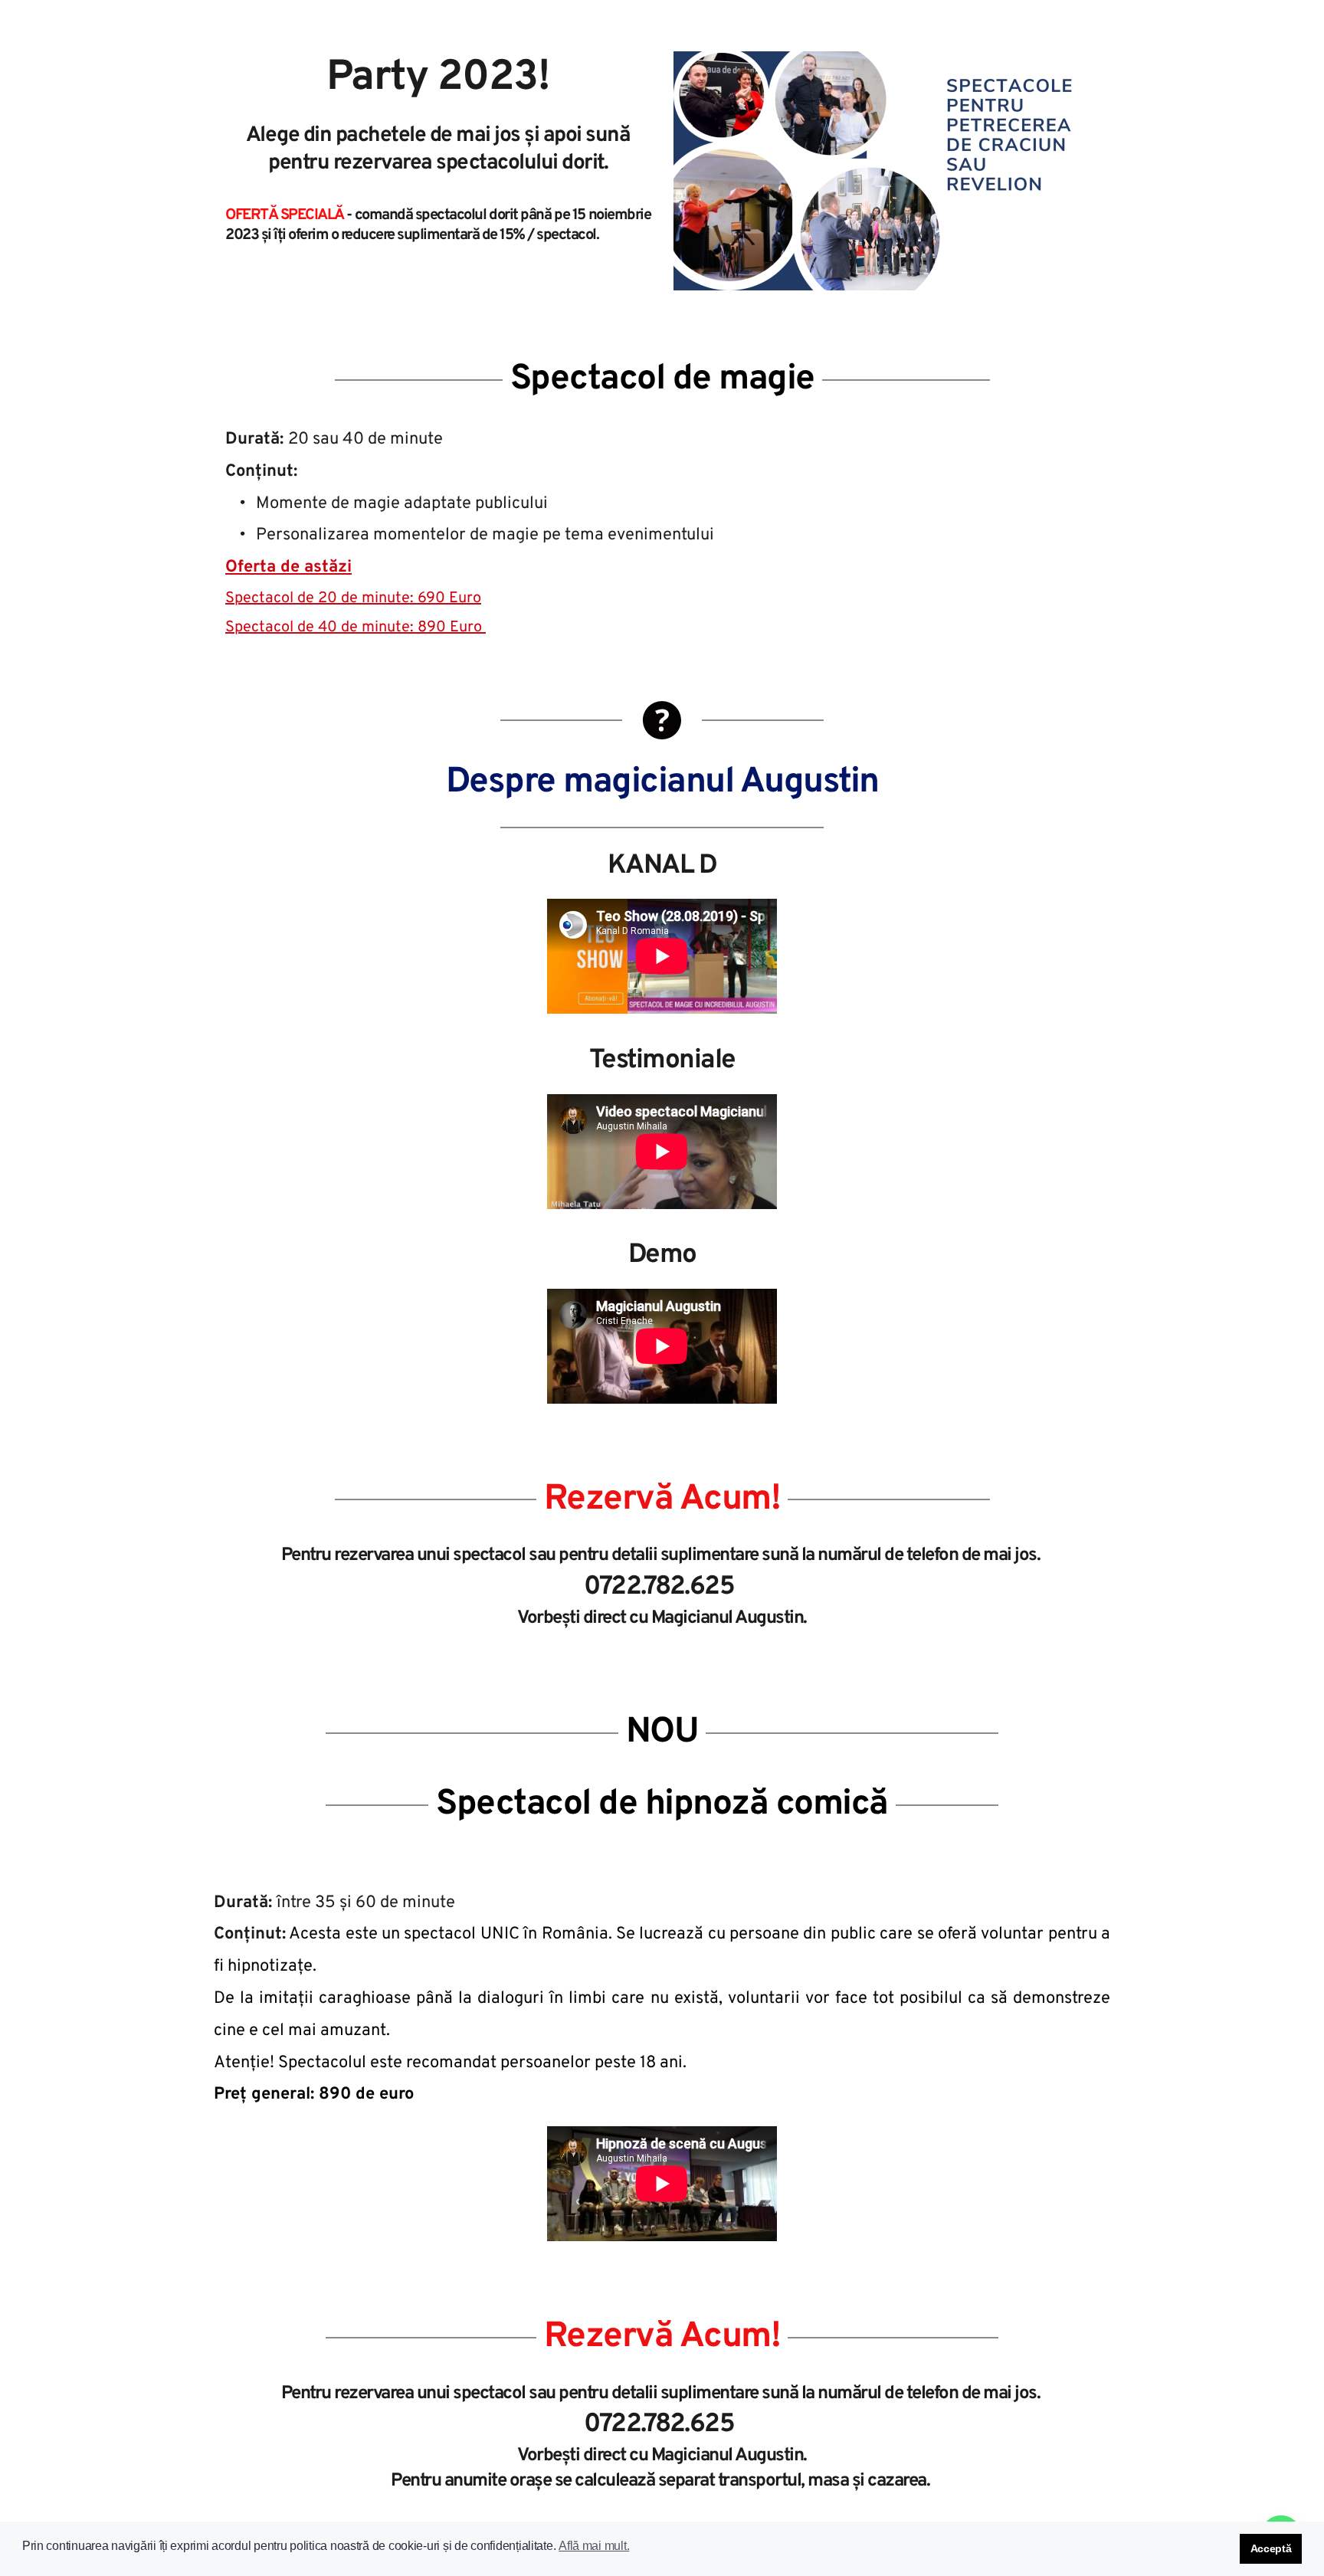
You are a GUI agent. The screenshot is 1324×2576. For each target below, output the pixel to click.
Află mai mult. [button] (594, 2546)
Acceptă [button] (1271, 2548)
